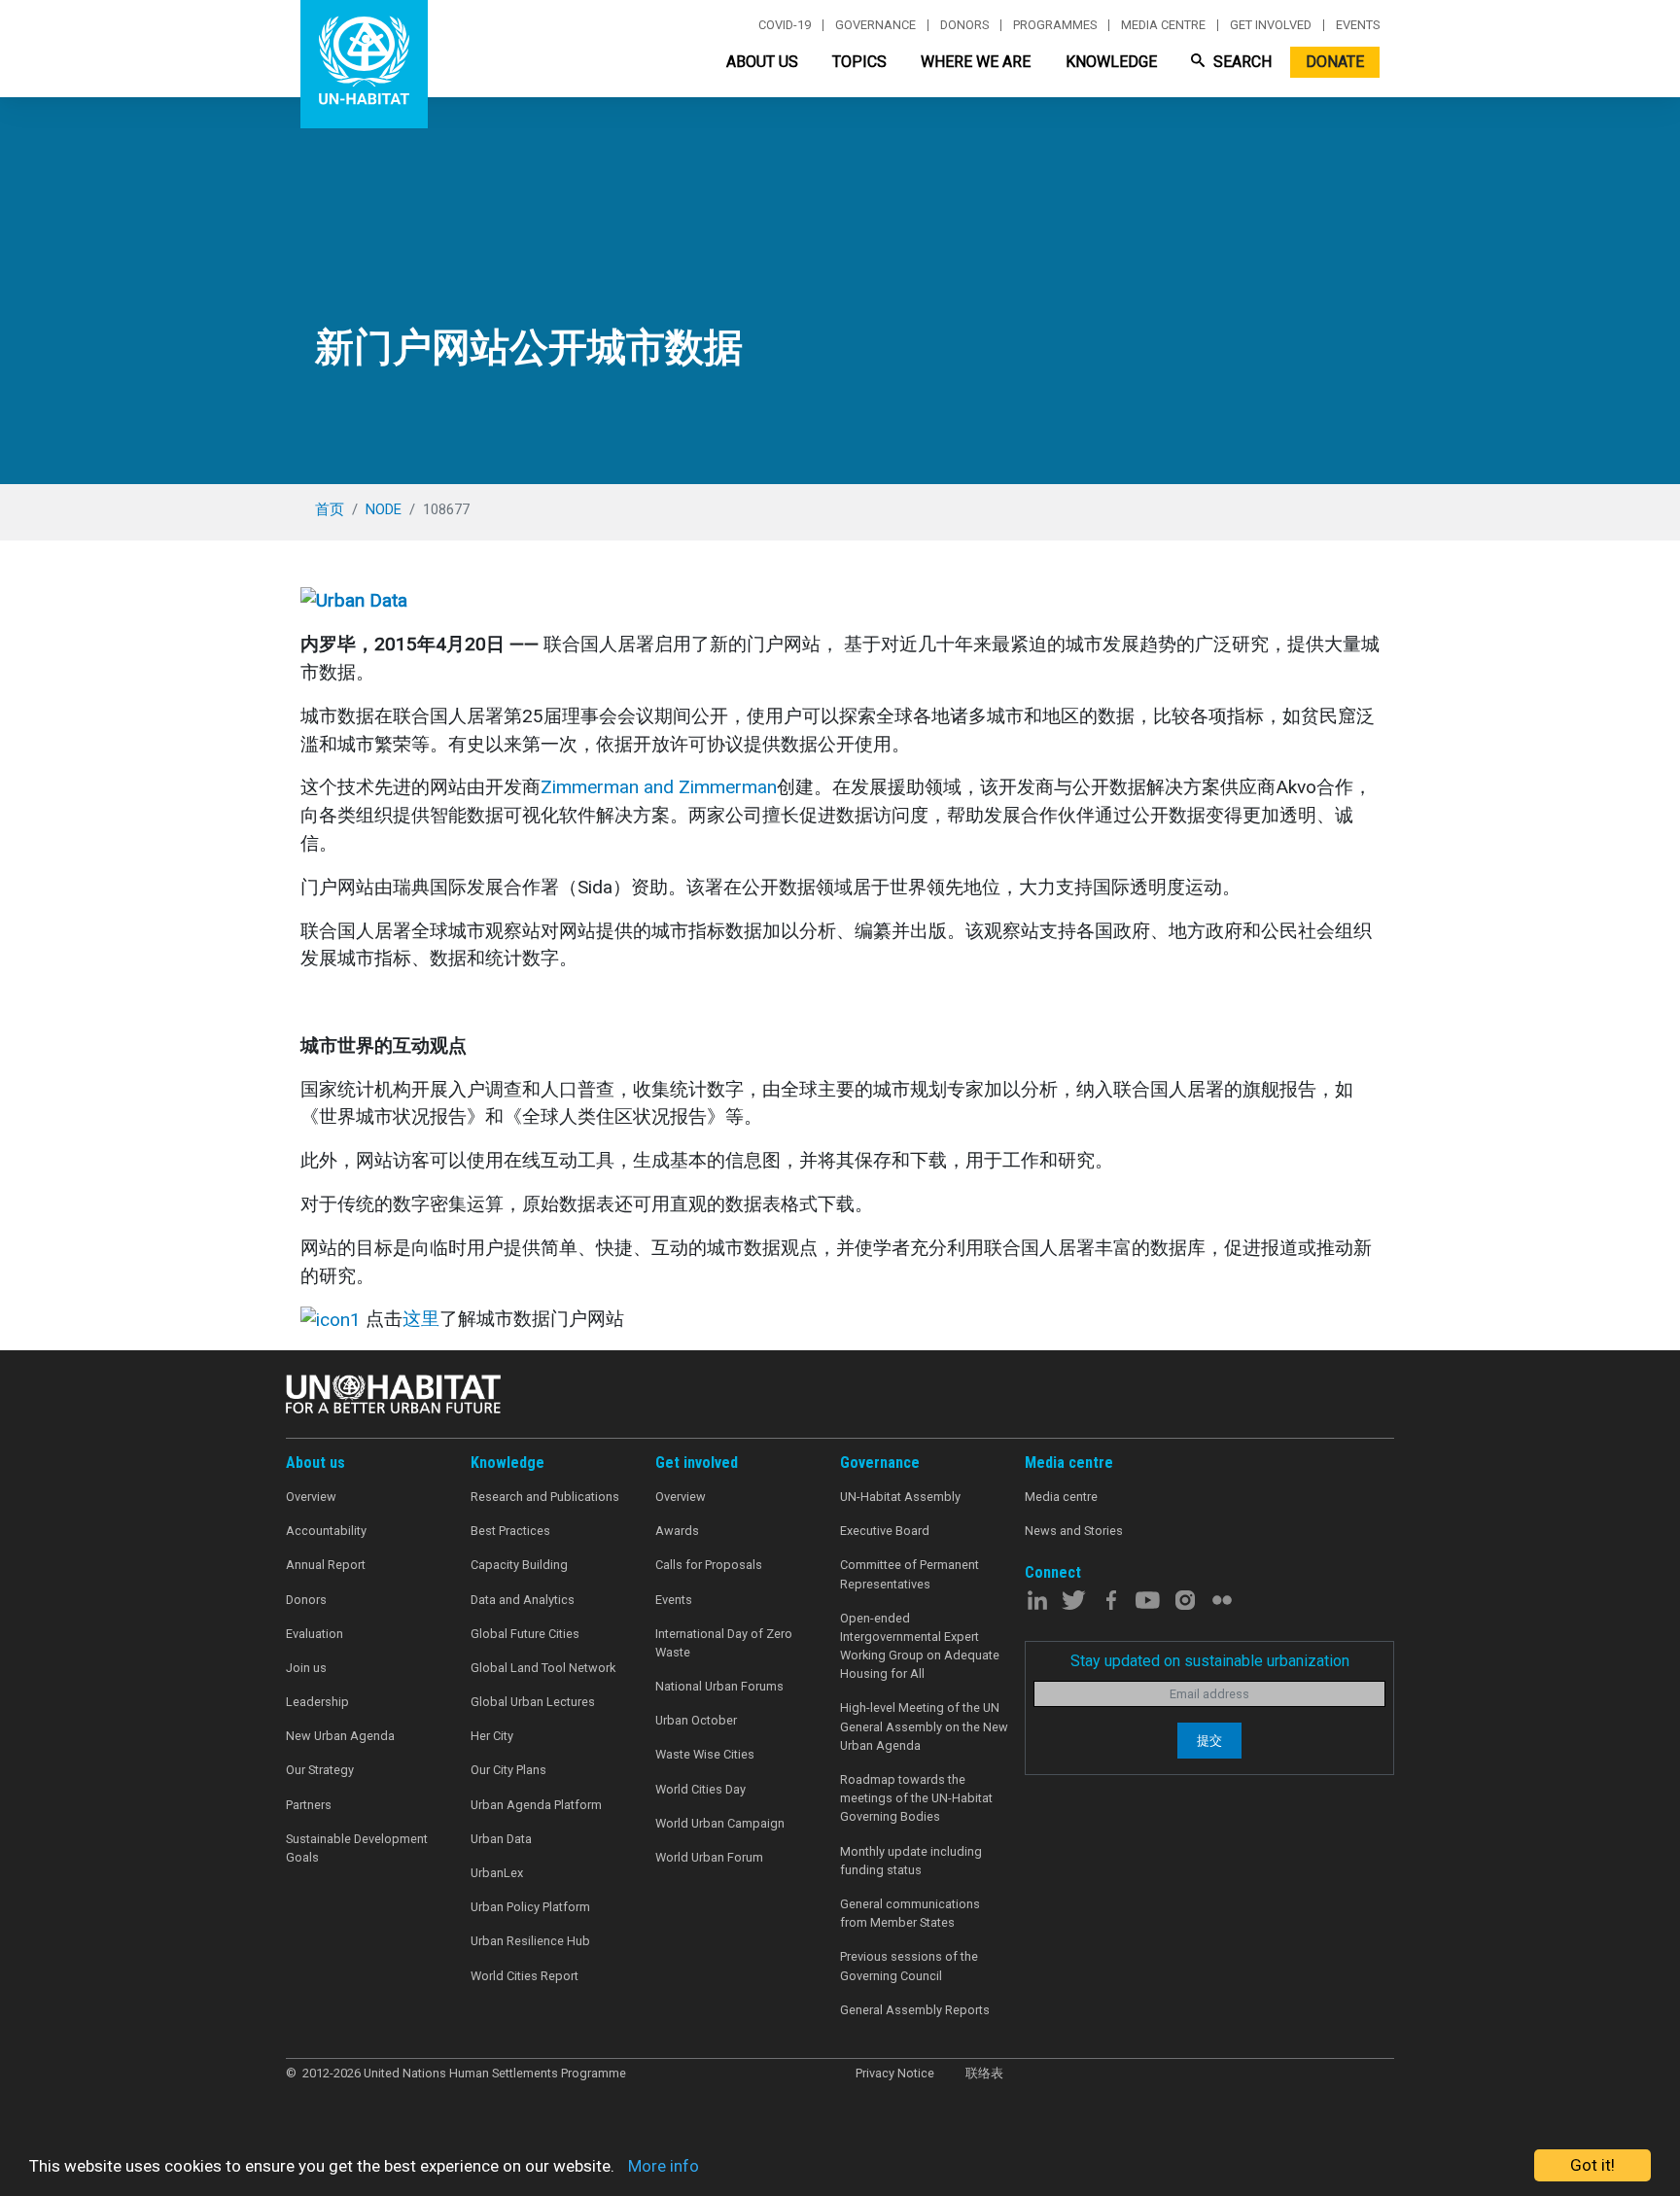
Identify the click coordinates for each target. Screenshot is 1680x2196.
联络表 (984, 2073)
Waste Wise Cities (705, 1754)
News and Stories (1074, 1531)
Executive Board (885, 1531)
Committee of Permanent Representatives (910, 1574)
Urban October (696, 1720)
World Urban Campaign (720, 1823)
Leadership (317, 1702)
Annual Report (326, 1565)
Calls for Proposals (709, 1565)
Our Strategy (320, 1770)
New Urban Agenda (340, 1736)
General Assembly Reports (915, 2010)
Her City (492, 1736)
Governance (875, 25)
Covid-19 (785, 25)
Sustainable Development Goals (357, 1848)
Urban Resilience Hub (530, 1941)
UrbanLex (497, 1873)
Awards (677, 1531)
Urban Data (501, 1839)
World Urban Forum (709, 1857)
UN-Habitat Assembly (900, 1497)
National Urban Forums (719, 1686)
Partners (309, 1805)
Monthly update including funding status (911, 1861)
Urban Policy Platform (530, 1907)
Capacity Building (519, 1565)
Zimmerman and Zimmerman (659, 787)
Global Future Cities (525, 1634)
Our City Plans (508, 1770)
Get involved (1271, 25)
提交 (1209, 1741)
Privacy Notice (895, 2073)
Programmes (1055, 25)
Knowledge (1111, 62)
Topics (859, 62)
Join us (306, 1668)
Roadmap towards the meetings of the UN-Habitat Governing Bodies (916, 1798)
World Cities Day (700, 1789)
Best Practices (510, 1531)
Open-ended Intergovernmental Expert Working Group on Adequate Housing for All (920, 1646)
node (384, 509)
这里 (421, 1319)
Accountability (326, 1531)
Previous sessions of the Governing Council (909, 1966)
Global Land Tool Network (543, 1668)
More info (664, 2166)
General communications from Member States (910, 1913)
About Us (762, 62)
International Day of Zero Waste (724, 1643)
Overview (311, 1497)
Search (1241, 62)
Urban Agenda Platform (536, 1805)
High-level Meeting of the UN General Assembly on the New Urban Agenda (924, 1726)
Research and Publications (545, 1497)
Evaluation (315, 1634)
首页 (330, 509)
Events (1358, 25)
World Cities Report (525, 1976)
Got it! (1592, 2165)
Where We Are (976, 62)
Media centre (1163, 25)
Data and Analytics (523, 1600)
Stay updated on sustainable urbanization (1210, 1661)
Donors (964, 25)
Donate (1335, 62)
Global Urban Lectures (533, 1702)
